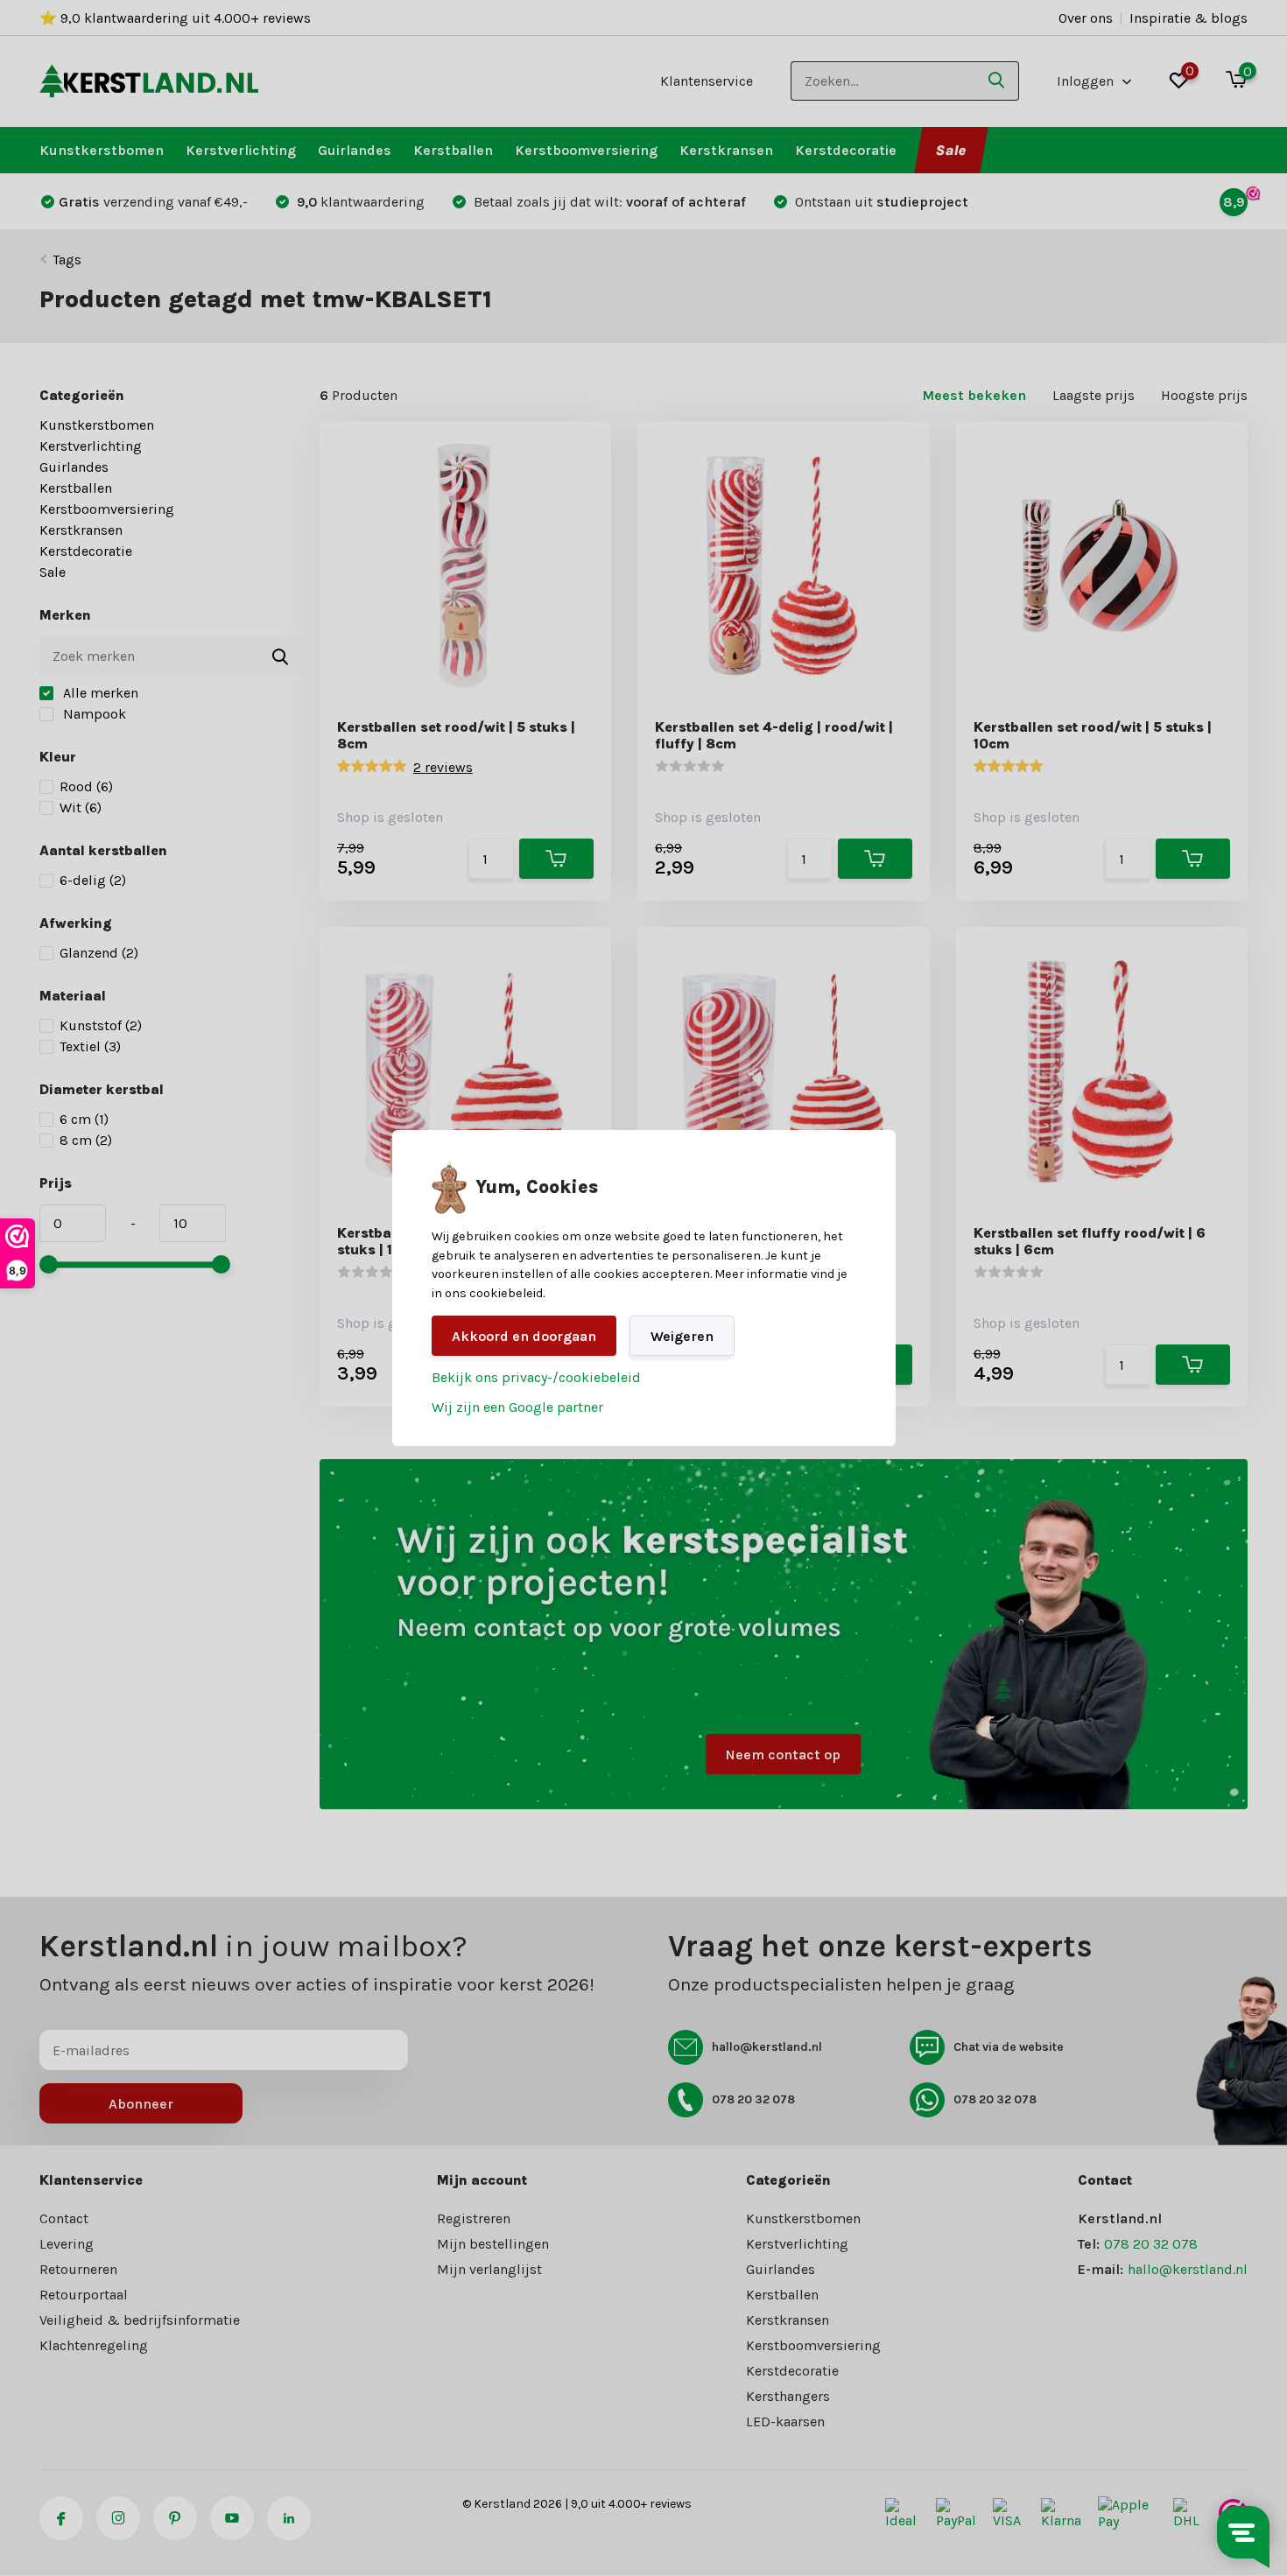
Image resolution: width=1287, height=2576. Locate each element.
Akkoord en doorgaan (524, 1336)
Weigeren (682, 1336)
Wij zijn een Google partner (517, 1407)
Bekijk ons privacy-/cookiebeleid (536, 1377)
